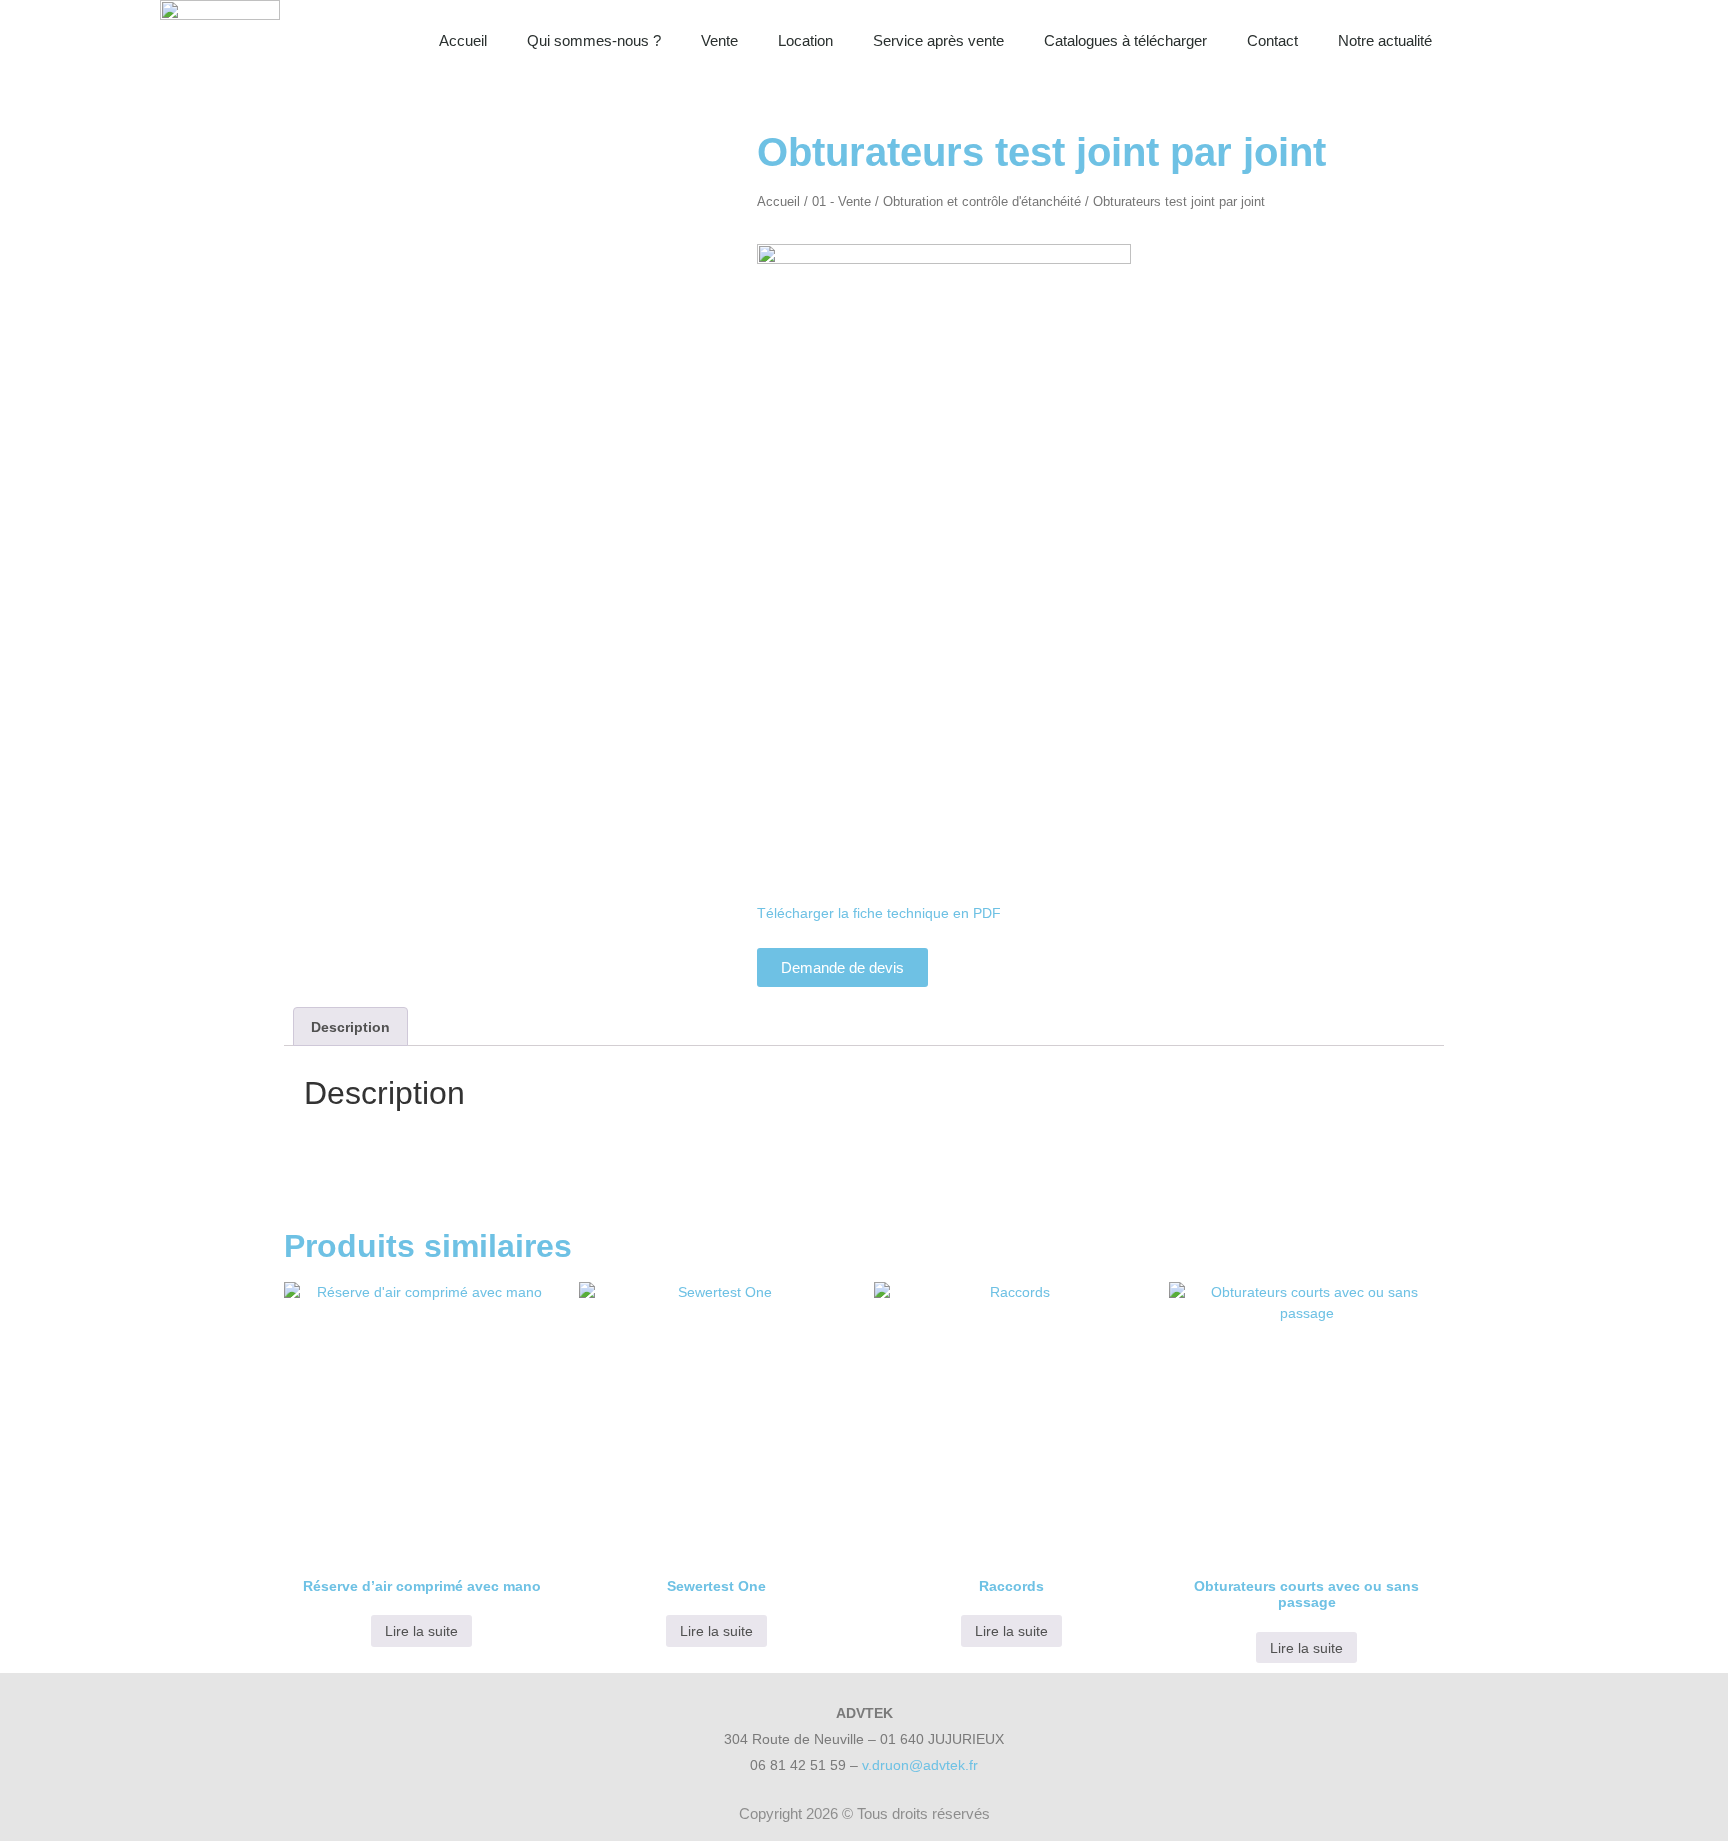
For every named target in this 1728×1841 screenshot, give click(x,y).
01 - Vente (841, 201)
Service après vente (938, 40)
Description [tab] (350, 1027)
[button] (1547, 41)
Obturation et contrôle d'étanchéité (982, 201)
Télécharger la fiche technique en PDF (879, 913)
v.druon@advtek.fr (920, 1765)
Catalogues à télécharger (1125, 40)
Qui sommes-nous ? (594, 40)
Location (805, 40)
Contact (1272, 40)
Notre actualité (1385, 40)
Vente (719, 40)
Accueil (463, 40)
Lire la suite (421, 1631)
